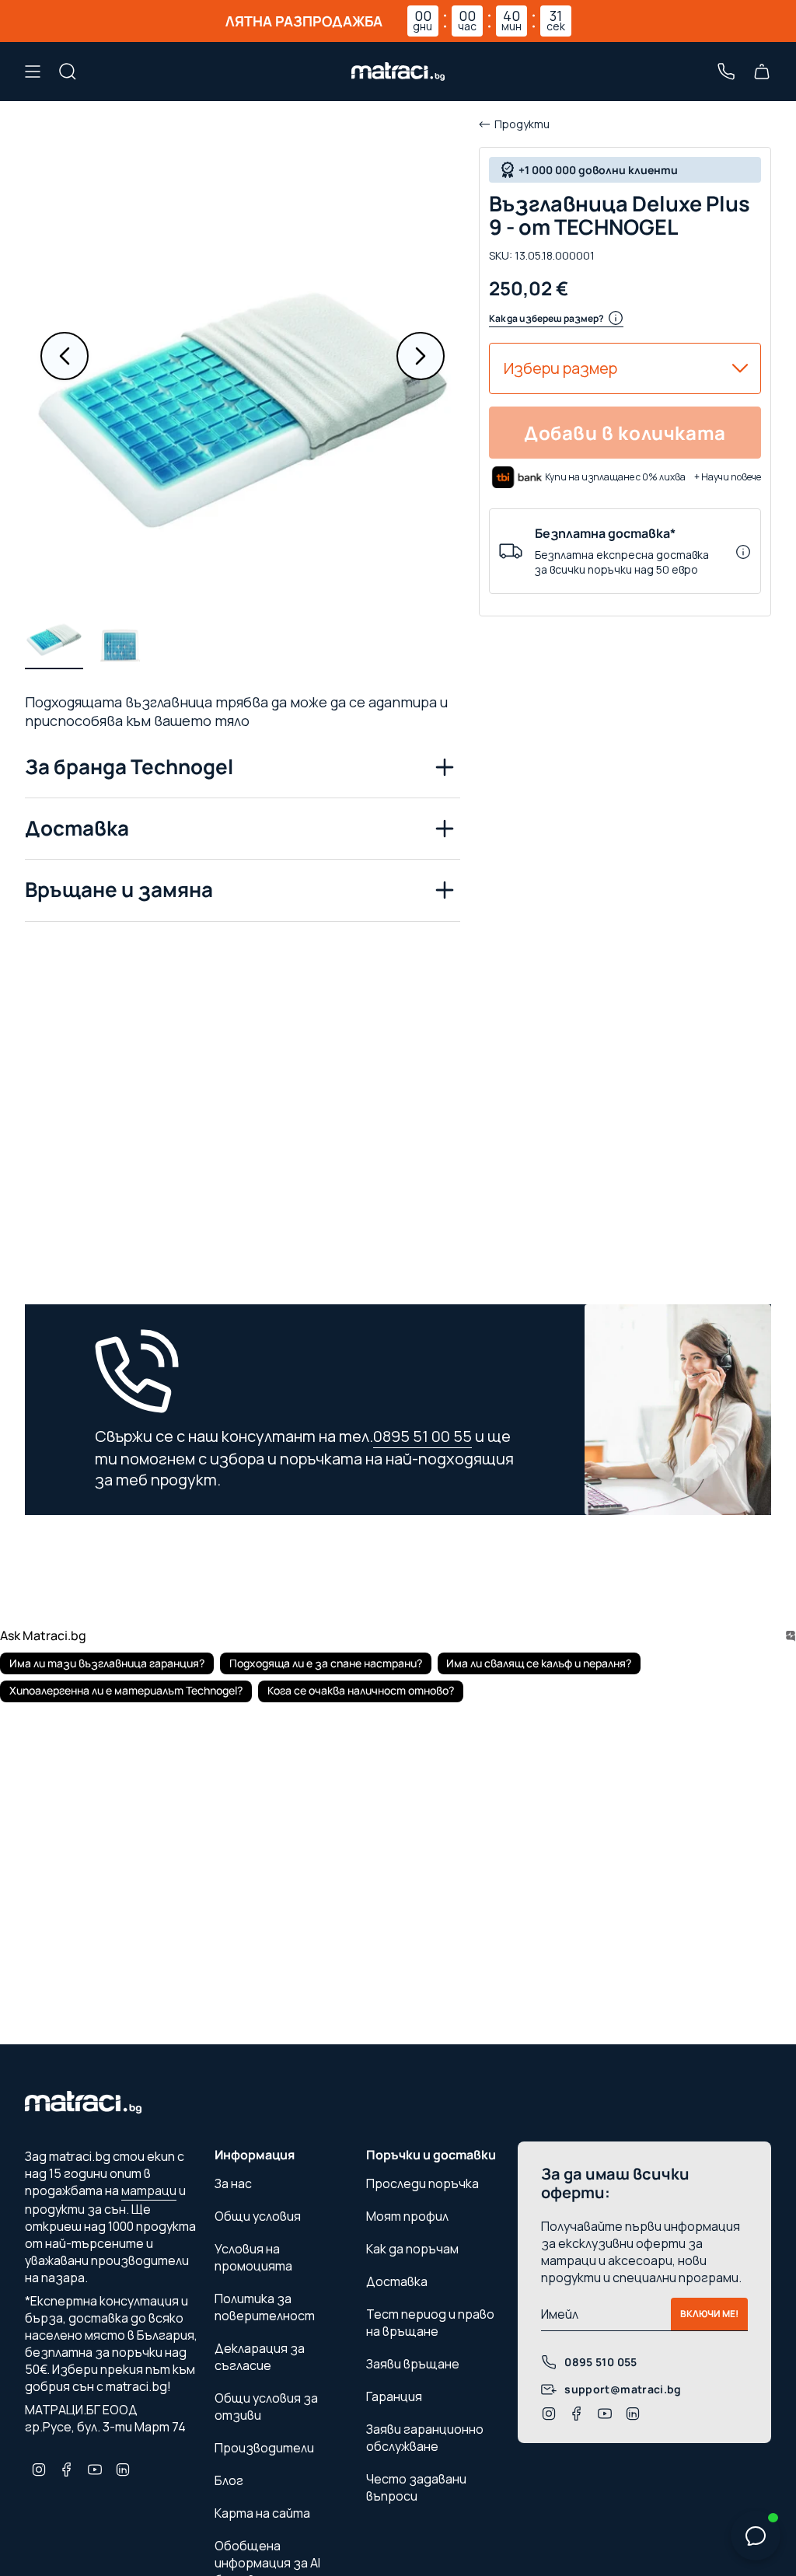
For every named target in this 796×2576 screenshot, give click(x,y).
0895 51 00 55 (422, 1436)
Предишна (65, 356)
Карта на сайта (262, 2513)
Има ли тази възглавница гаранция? (107, 1663)
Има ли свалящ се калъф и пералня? (539, 1663)
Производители (264, 2448)
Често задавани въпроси (416, 2487)
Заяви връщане (413, 2364)
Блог (229, 2480)
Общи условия (258, 2216)
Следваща (421, 356)
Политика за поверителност (265, 2307)
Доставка (77, 828)
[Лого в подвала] (83, 2107)
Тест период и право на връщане (430, 2323)
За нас (233, 2183)
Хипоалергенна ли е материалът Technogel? (126, 1690)
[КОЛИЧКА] (762, 72)
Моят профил (407, 2216)
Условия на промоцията (253, 2257)
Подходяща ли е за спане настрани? (326, 1663)
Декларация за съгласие (260, 2357)
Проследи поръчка (422, 2183)
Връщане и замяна (119, 889)
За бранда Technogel (129, 766)
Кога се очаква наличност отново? (361, 1690)
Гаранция (394, 2396)
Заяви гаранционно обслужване (425, 2438)
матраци (149, 2190)
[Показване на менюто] (33, 72)
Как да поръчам (412, 2249)
